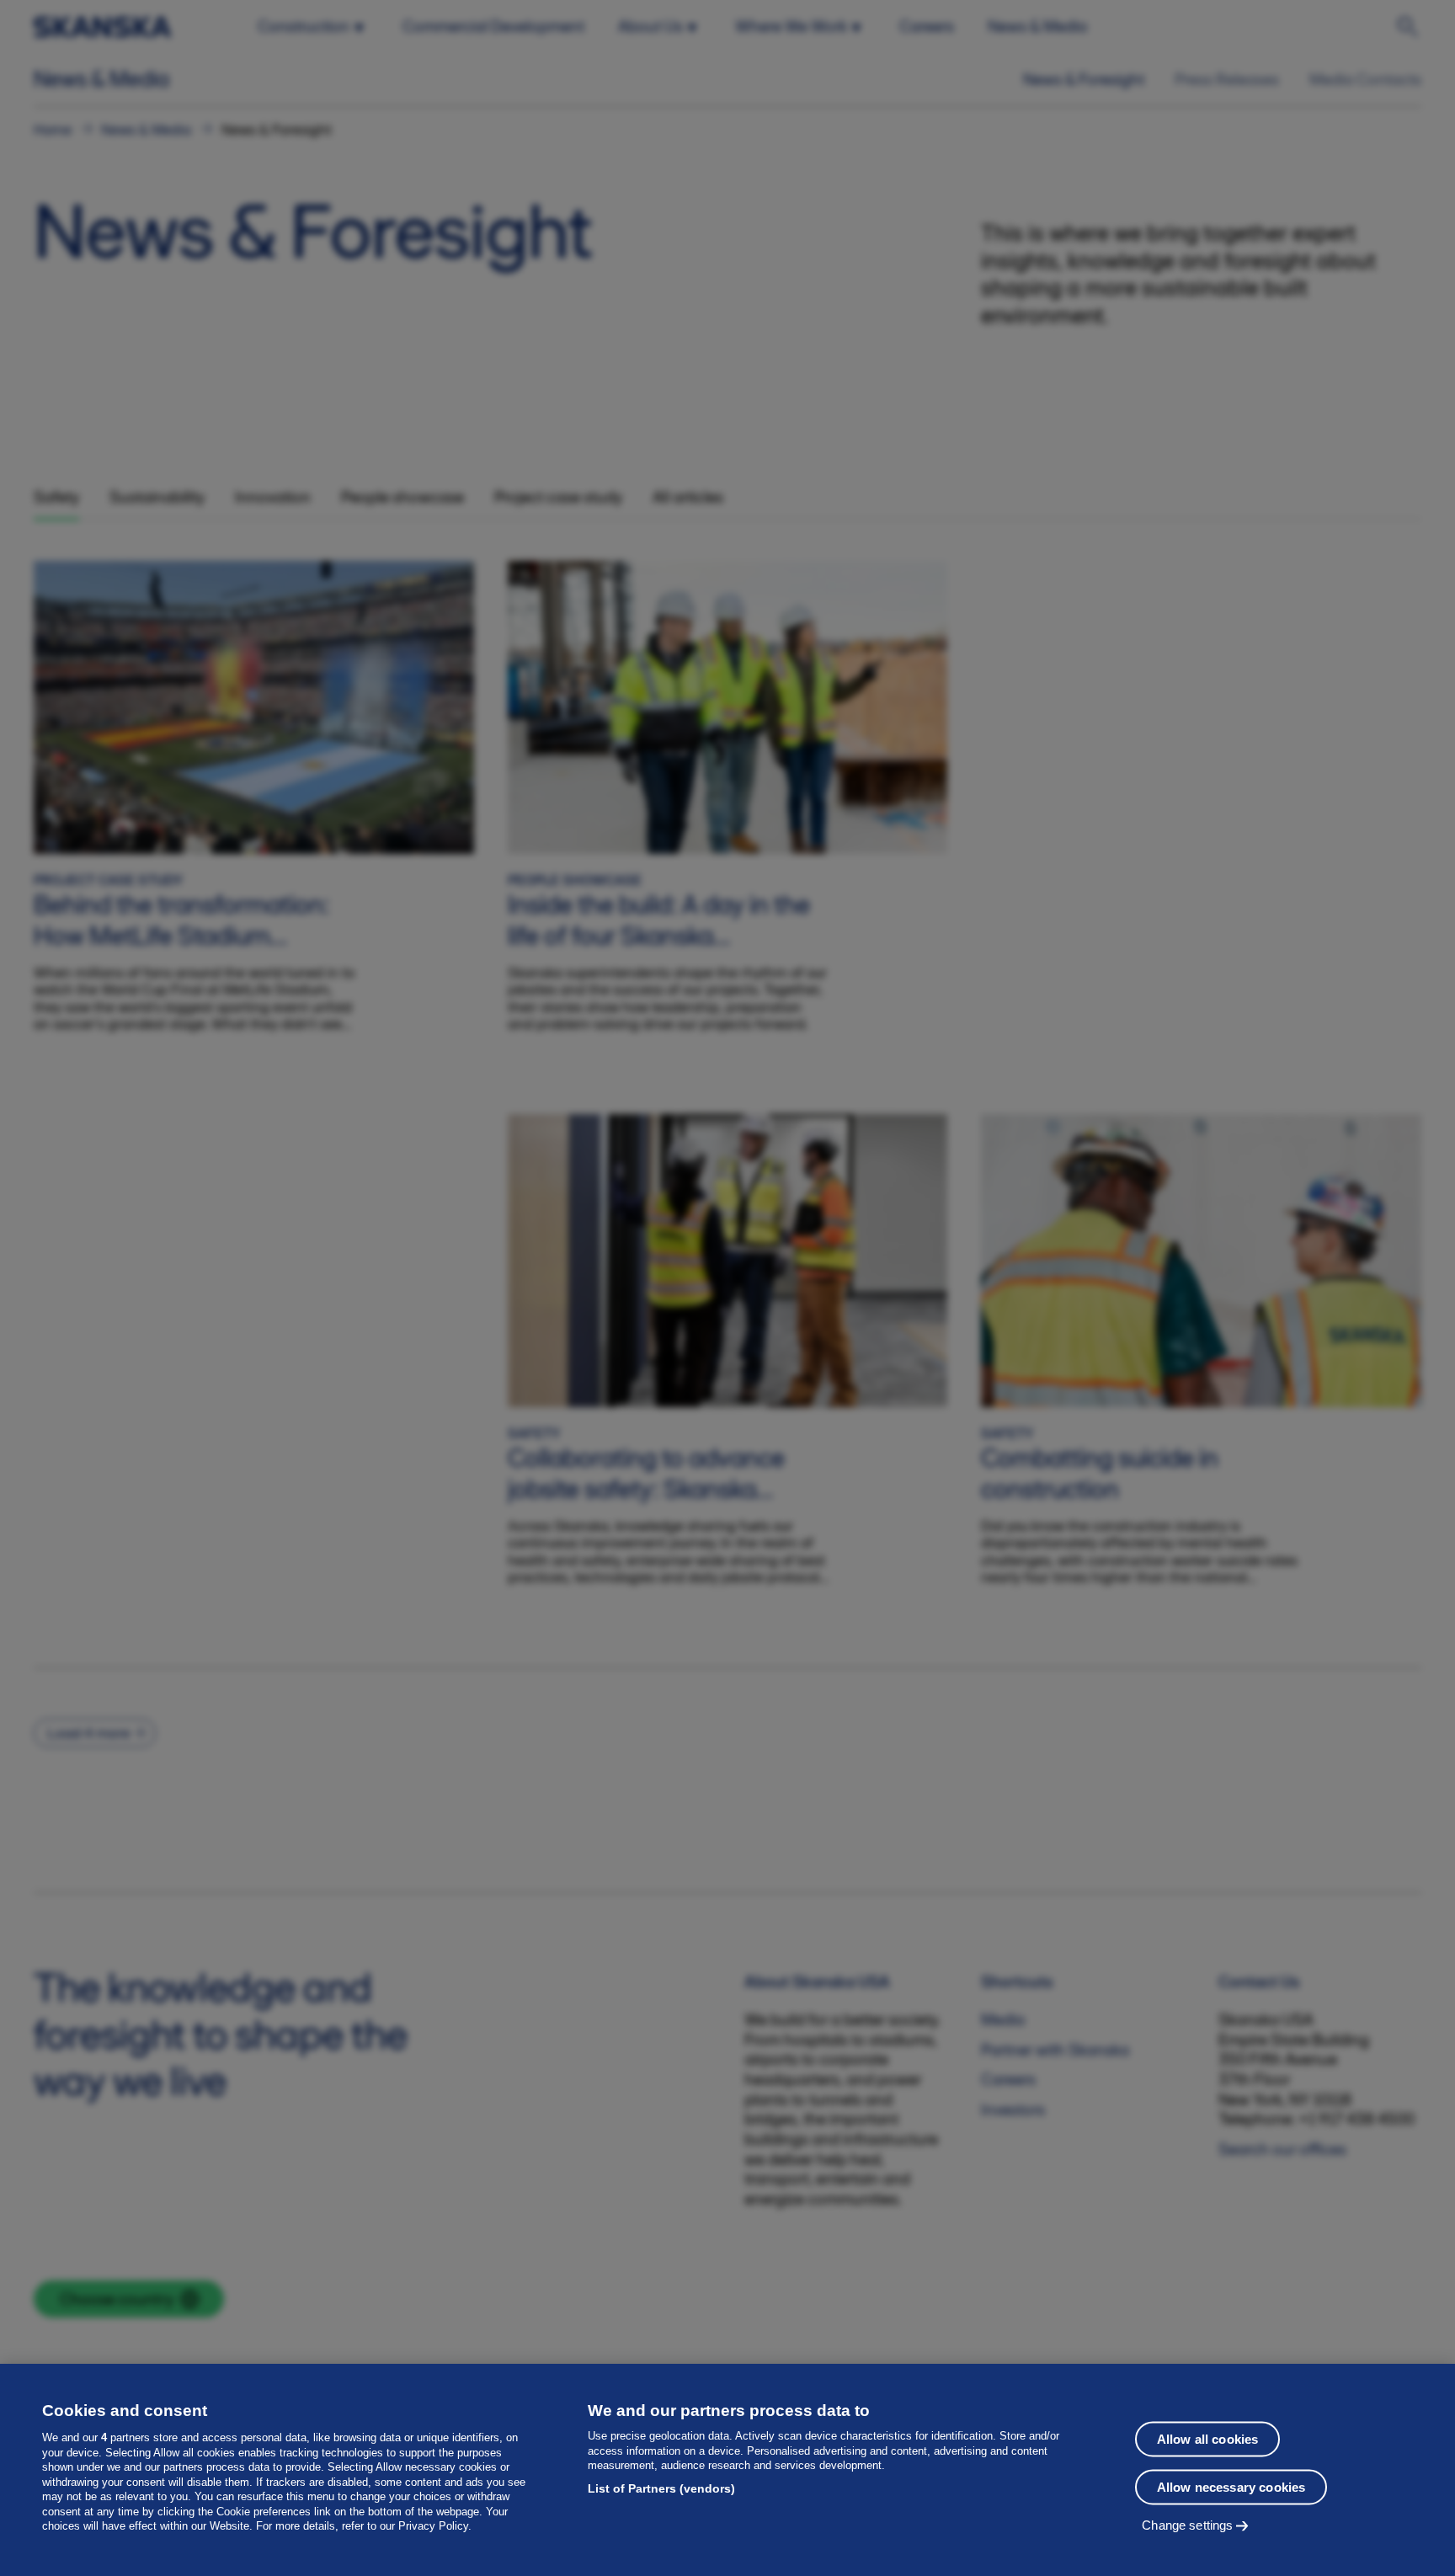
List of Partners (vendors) (661, 2488)
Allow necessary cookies (1231, 2487)
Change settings (1187, 2525)
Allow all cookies (1208, 2439)
